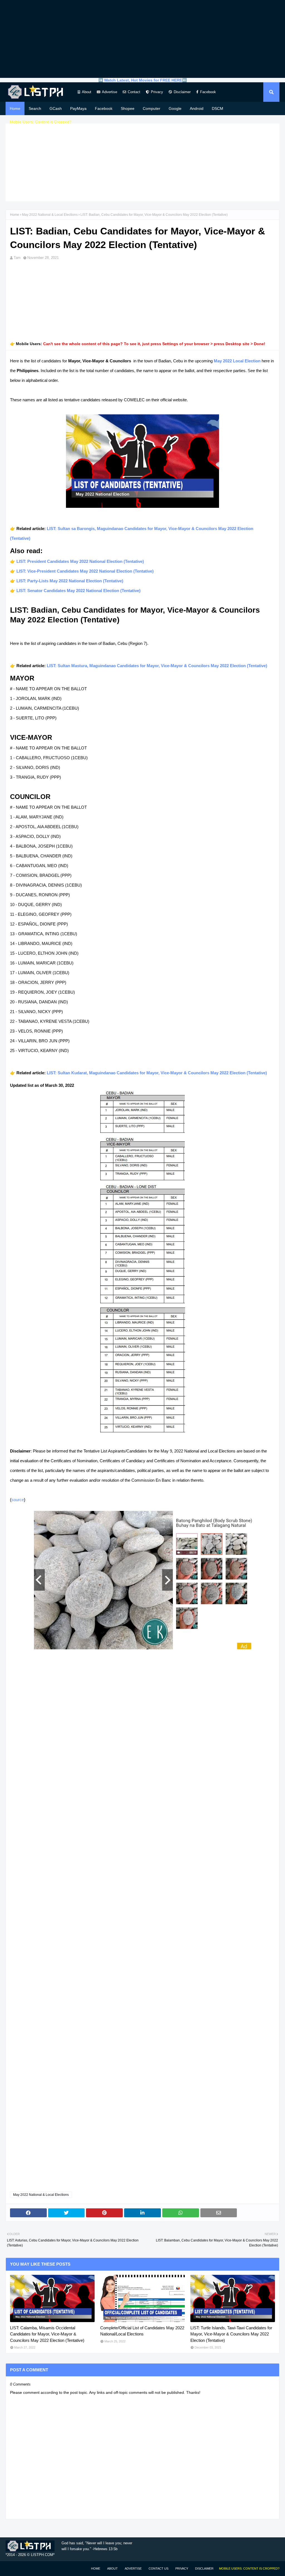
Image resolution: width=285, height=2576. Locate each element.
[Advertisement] (142, 39)
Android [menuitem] (197, 108)
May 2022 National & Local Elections (50, 215)
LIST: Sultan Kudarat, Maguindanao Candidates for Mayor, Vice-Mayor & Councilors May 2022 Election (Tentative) (157, 1073)
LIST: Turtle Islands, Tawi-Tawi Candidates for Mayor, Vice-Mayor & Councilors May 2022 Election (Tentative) (231, 2334)
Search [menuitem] (35, 108)
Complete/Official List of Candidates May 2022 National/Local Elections (142, 2331)
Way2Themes (11, 2568)
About (87, 92)
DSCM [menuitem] (218, 108)
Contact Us (159, 2568)
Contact (134, 92)
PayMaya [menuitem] (78, 108)
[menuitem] (41, 122)
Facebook (208, 92)
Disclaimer (182, 92)
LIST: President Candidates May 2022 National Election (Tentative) (80, 561)
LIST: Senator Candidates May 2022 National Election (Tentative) (78, 591)
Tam (17, 258)
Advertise (110, 92)
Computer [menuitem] (152, 108)
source (18, 1500)
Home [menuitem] (15, 108)
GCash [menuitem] (56, 108)
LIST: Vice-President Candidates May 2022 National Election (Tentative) (85, 571)
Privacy (157, 92)
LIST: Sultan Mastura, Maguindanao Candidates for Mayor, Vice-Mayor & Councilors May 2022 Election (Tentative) (157, 666)
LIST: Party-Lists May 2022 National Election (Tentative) (70, 581)
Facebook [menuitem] (104, 108)
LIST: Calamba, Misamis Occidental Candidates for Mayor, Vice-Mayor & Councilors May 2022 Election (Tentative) (47, 2334)
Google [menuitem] (175, 108)
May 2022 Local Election (237, 361)
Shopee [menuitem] (128, 108)
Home (15, 215)
